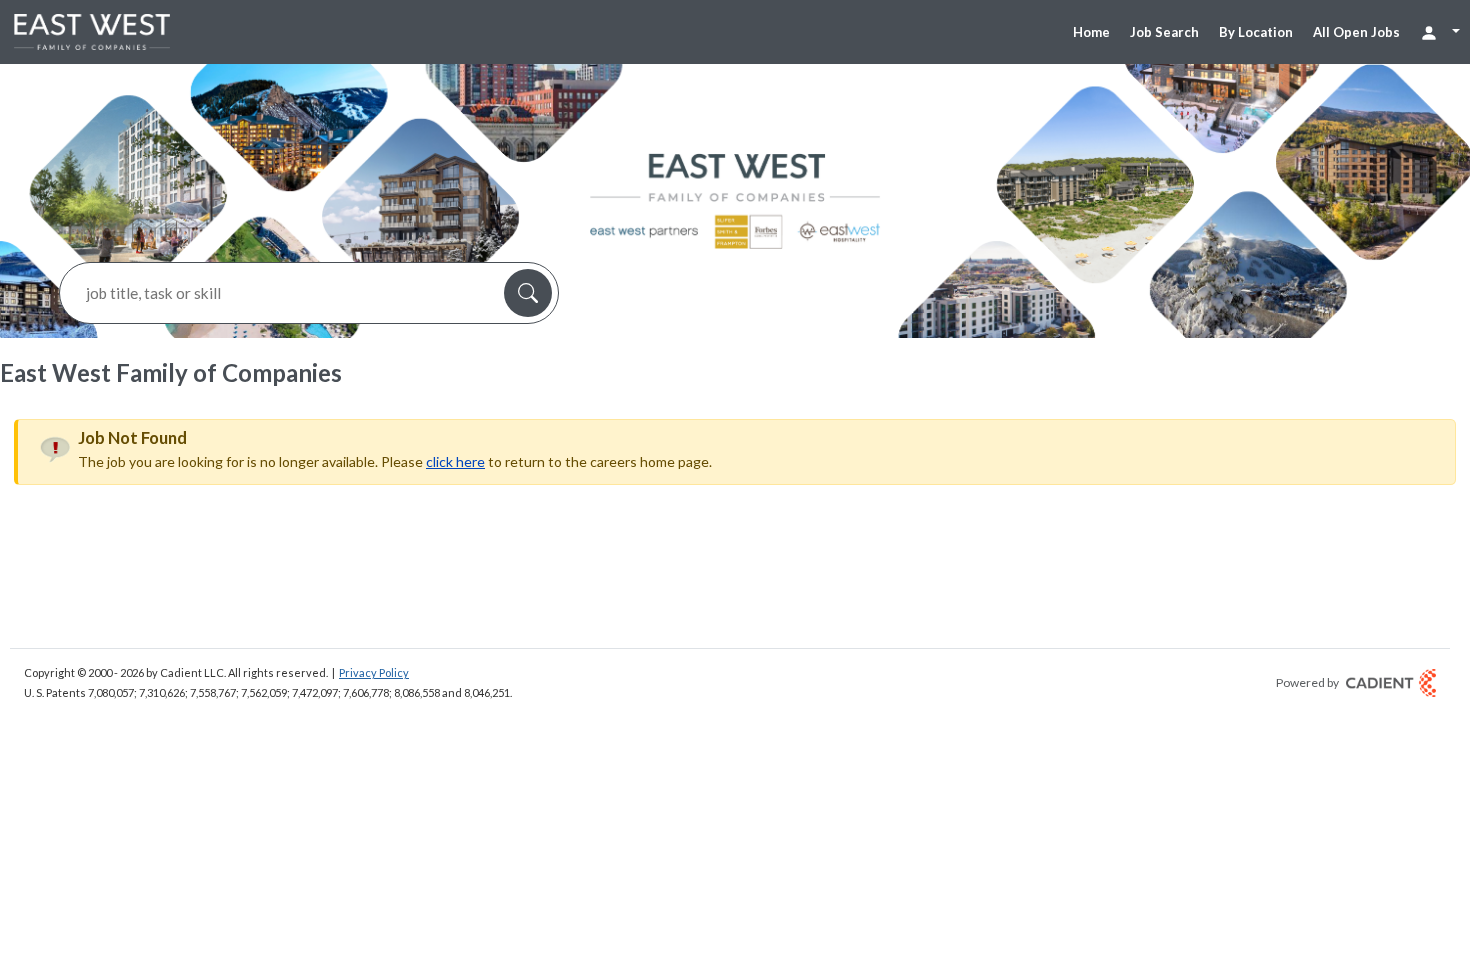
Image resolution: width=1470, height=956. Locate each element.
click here (455, 461)
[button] (528, 293)
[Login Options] (1440, 31)
